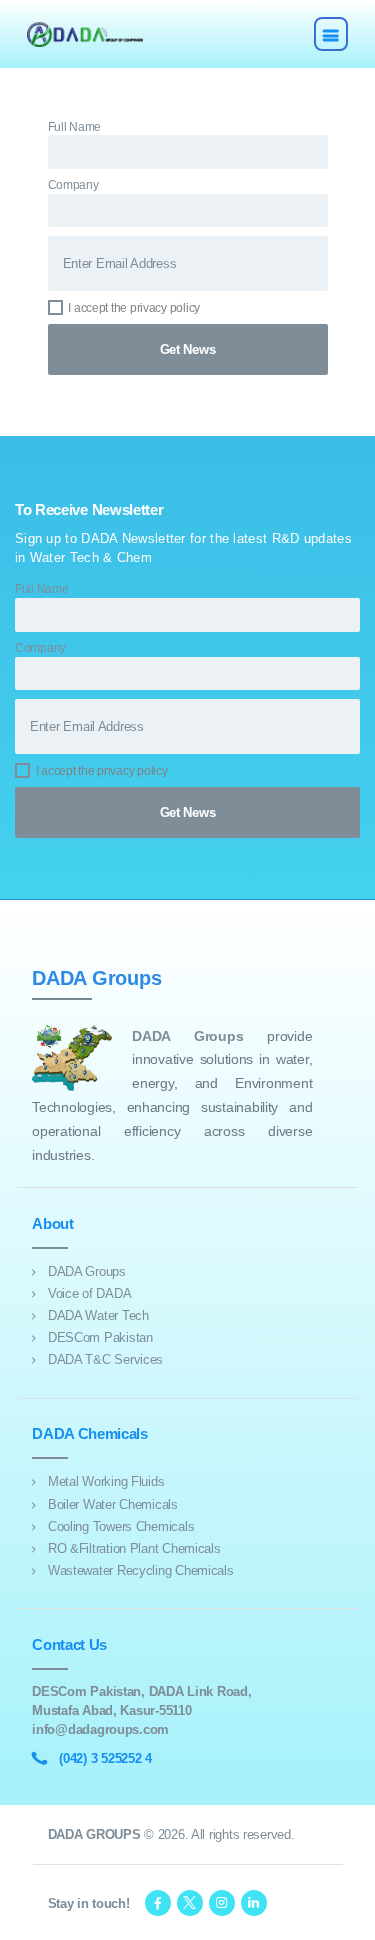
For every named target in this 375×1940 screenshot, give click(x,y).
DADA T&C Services (105, 1359)
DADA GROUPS (94, 1834)
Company (73, 184)
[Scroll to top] (349, 1914)
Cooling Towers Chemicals (121, 1526)
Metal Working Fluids (106, 1481)
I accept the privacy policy (134, 307)
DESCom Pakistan (100, 1337)
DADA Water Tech (98, 1315)
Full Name (75, 126)
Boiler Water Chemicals (113, 1504)
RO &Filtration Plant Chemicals (134, 1548)
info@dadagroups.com (100, 1729)
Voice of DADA (89, 1293)
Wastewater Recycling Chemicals (141, 1570)
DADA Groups (87, 1271)
